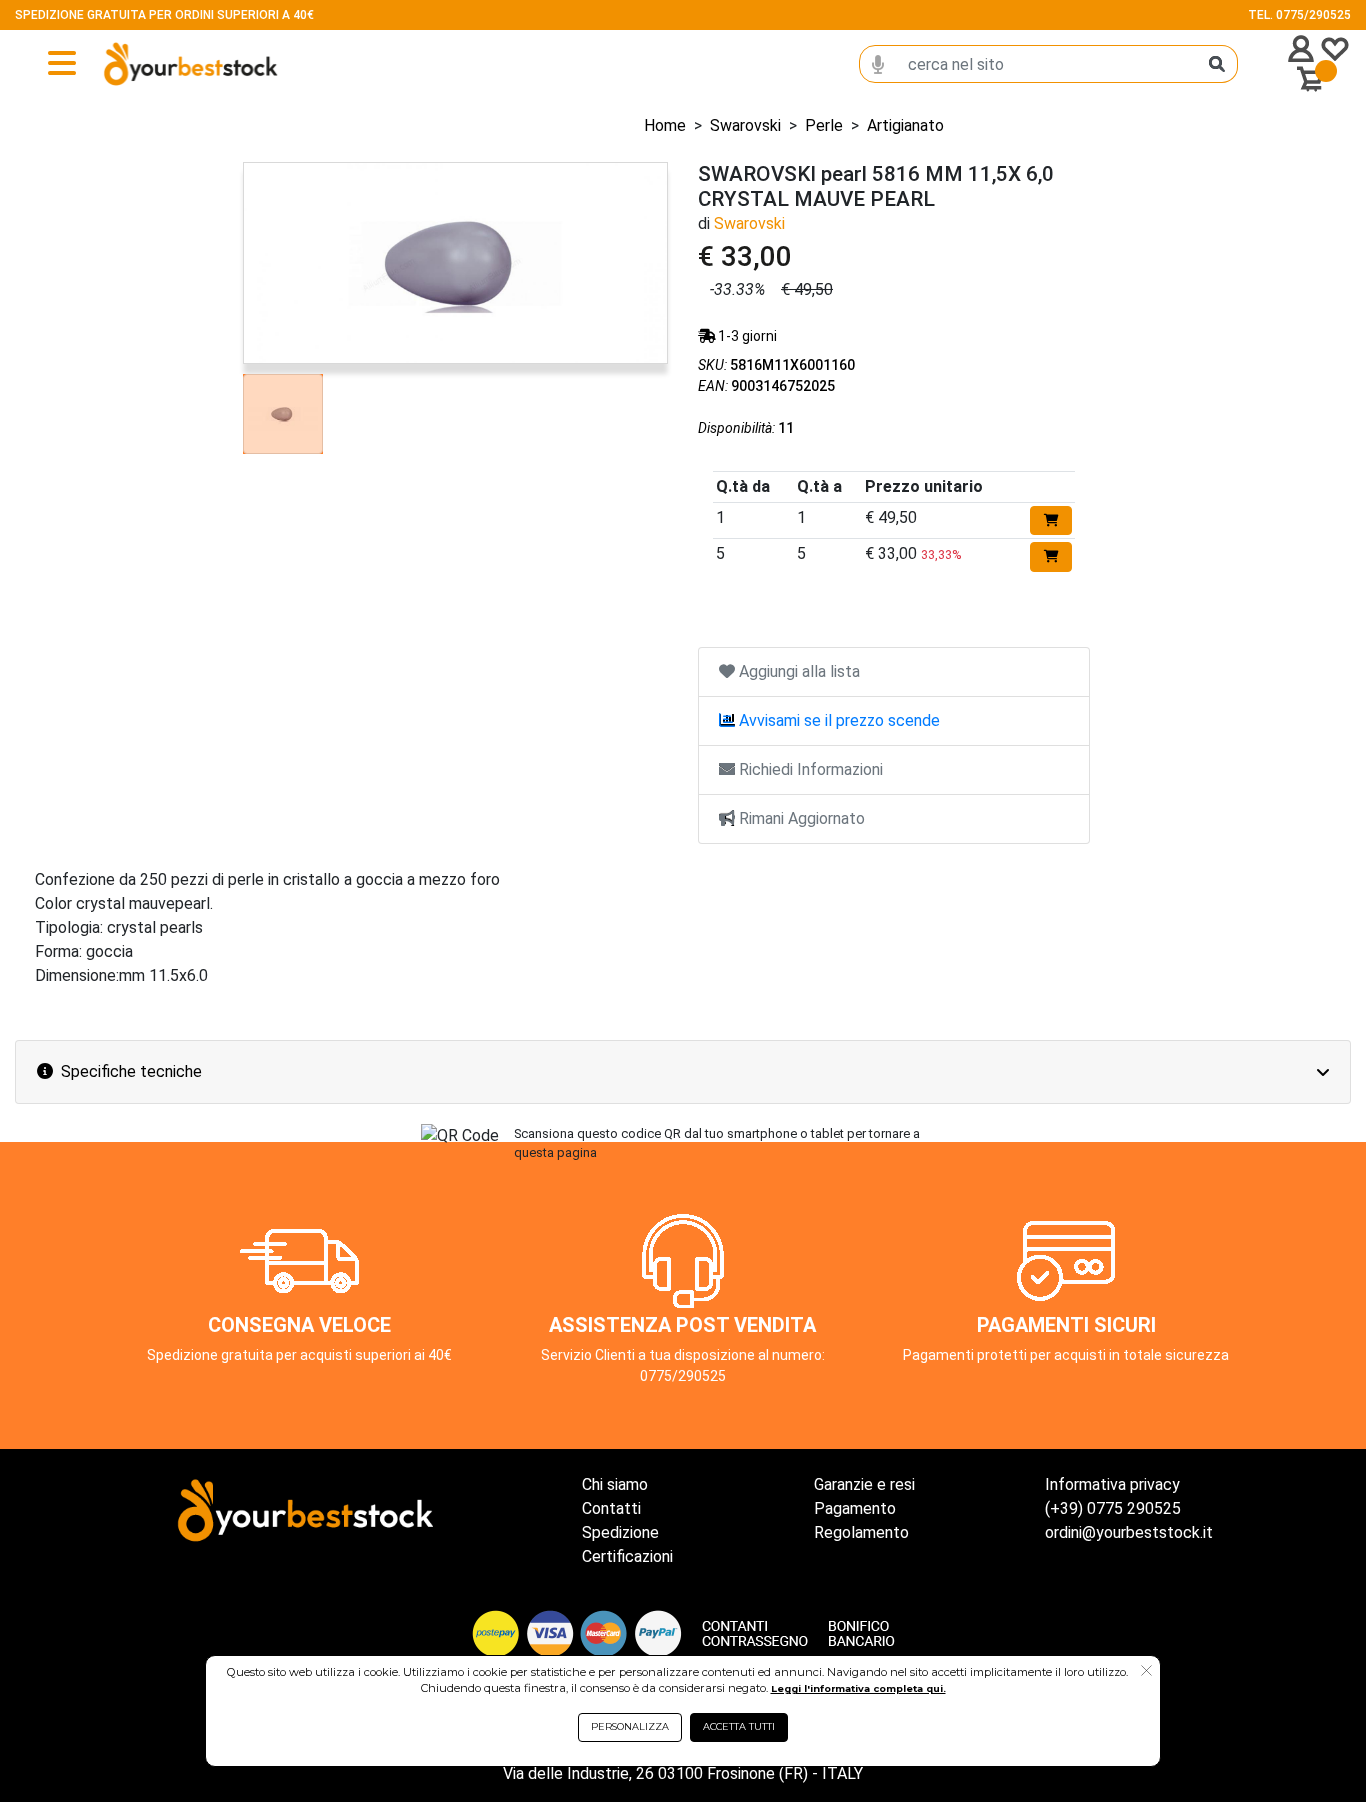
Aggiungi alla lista (797, 671)
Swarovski (745, 125)
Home (665, 125)
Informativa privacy (1112, 1484)
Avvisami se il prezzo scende (837, 720)
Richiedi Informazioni (809, 769)
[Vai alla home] (154, 63)
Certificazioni (627, 1556)
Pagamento (855, 1508)
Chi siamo (615, 1484)
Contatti (611, 1508)
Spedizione (620, 1532)
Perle (824, 125)
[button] (1146, 1672)
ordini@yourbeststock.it (1129, 1532)
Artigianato (905, 125)
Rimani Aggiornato (800, 818)
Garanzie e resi (864, 1484)
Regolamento (861, 1532)
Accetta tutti (739, 1726)
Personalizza (630, 1726)
